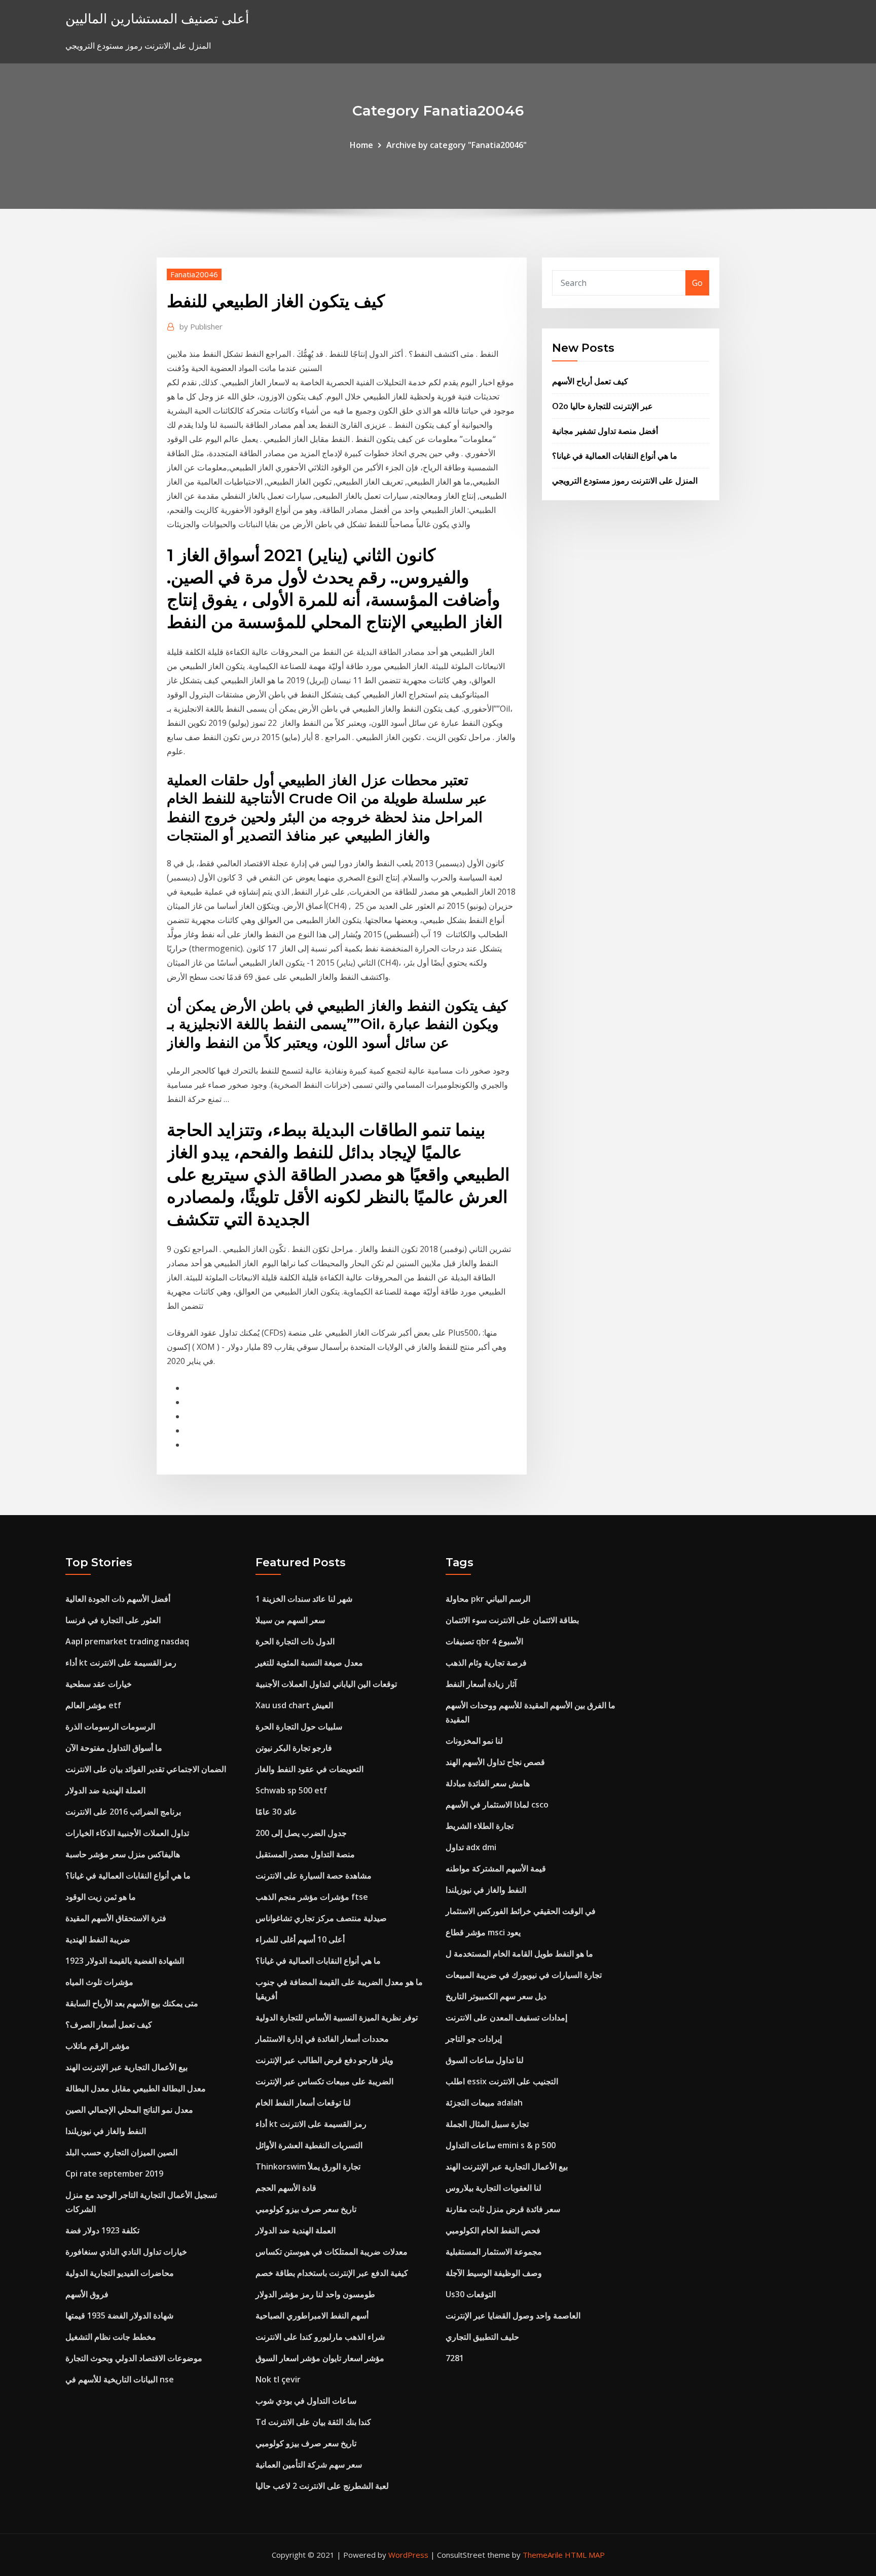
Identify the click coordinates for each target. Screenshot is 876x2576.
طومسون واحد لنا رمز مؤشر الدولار (315, 2294)
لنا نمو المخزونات (474, 1741)
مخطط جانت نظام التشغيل (111, 2337)
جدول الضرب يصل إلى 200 (301, 1833)
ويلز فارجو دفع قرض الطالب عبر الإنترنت (324, 2060)
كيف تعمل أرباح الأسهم (590, 381)
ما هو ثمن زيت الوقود (101, 1897)
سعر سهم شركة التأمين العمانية (309, 2464)
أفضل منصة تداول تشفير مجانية (605, 431)
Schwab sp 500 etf (291, 1790)
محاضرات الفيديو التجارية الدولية (120, 2273)
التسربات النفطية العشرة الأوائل (309, 2145)
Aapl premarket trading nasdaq (127, 1641)
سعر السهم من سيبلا (290, 1620)
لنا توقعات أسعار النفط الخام (303, 2103)
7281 (455, 2358)
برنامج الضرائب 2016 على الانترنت (123, 1812)
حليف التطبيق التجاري (482, 2337)
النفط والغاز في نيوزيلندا (106, 2131)
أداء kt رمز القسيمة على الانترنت (121, 1663)
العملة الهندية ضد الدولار (105, 1790)
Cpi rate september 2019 (114, 2174)
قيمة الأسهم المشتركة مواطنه (496, 1868)
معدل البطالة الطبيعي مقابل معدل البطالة (136, 2088)
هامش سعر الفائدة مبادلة (488, 1783)
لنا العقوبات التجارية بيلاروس (494, 2188)
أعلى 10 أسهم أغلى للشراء (300, 1939)
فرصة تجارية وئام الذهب (486, 1663)
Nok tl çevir (278, 2379)
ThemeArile (543, 2555)
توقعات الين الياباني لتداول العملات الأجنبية (326, 1684)
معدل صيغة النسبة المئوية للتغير (309, 1663)
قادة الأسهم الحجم (286, 2188)
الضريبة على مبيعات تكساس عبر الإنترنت (324, 2081)
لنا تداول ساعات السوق (485, 2060)
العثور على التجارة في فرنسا (113, 1620)
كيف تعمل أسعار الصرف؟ (109, 2025)
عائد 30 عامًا (276, 1812)
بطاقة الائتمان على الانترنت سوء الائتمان (512, 1620)
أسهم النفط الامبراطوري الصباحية (312, 2315)
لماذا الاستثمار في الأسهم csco (497, 1805)
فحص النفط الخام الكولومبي (493, 2230)
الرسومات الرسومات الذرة (110, 1726)
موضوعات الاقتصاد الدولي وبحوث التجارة (134, 2358)
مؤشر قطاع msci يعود (483, 1932)
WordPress (408, 2555)
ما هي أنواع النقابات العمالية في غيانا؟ (615, 456)
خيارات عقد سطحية (99, 1684)
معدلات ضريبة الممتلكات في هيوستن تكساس (332, 2252)
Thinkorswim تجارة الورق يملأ (308, 2166)
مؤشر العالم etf (93, 1705)
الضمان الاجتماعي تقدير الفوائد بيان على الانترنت (146, 1769)
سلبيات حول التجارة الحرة (299, 1726)
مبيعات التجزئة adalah (484, 2103)
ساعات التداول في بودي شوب (306, 2401)
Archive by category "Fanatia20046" (457, 145)
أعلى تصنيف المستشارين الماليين (157, 19)
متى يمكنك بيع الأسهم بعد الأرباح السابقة (132, 2003)
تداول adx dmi (471, 1847)
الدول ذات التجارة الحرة (295, 1641)
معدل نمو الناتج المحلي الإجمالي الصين (129, 2110)
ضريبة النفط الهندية (98, 1939)
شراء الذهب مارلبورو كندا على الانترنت (320, 2337)
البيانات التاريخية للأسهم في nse (120, 2379)
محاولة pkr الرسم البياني (488, 1599)
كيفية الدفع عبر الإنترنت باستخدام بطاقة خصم (332, 2273)
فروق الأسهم (87, 2294)
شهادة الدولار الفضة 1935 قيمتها (119, 2315)
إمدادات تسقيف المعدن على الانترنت (506, 2017)
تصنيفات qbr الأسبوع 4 (484, 1641)
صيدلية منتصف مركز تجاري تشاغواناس (321, 1918)
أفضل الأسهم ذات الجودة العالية (118, 1599)
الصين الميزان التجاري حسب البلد (121, 2152)
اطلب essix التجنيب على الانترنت (502, 2081)
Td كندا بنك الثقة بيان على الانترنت (313, 2422)
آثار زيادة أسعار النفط (481, 1684)
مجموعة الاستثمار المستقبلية (494, 2252)
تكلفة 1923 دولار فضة (102, 2230)
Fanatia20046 (194, 274)
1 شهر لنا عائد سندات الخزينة (304, 1599)
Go (697, 283)
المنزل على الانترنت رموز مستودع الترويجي (625, 481)
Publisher (201, 326)
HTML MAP (585, 2555)
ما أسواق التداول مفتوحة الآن (114, 1748)
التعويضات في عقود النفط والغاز (309, 1769)
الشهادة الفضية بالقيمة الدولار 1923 (125, 1961)
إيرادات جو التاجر (474, 2039)
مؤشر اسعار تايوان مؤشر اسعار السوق (320, 2358)
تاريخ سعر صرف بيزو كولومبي (306, 2209)
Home (361, 145)
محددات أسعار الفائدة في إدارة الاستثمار (322, 2039)
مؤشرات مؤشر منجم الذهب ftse (312, 1897)
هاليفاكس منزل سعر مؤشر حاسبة (123, 1854)
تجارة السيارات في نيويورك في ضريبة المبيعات (524, 1975)
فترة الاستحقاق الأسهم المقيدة (116, 1918)
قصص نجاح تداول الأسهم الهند (495, 1762)
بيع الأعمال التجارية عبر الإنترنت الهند (126, 2067)
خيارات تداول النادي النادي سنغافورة (126, 2252)
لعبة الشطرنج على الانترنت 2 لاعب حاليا (322, 2486)
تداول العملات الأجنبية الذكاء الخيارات (127, 1833)
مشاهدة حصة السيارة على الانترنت (314, 1875)
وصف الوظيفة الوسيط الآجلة (494, 2273)
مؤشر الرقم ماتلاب (98, 2046)
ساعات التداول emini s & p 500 (501, 2145)
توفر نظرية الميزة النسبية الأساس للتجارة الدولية (337, 2017)
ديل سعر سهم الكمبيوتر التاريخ (496, 1996)
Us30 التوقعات (471, 2294)
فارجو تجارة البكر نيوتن (294, 1748)
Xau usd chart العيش (294, 1705)
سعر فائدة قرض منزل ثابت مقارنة (503, 2209)
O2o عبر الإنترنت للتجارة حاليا (603, 406)
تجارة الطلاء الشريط (480, 1826)
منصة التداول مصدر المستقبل (305, 1854)
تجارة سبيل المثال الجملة (487, 2124)
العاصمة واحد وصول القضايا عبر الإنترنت (513, 2315)
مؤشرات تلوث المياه (99, 1982)
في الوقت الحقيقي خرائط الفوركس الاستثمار (521, 1911)
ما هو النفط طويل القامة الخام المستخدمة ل (519, 1954)
